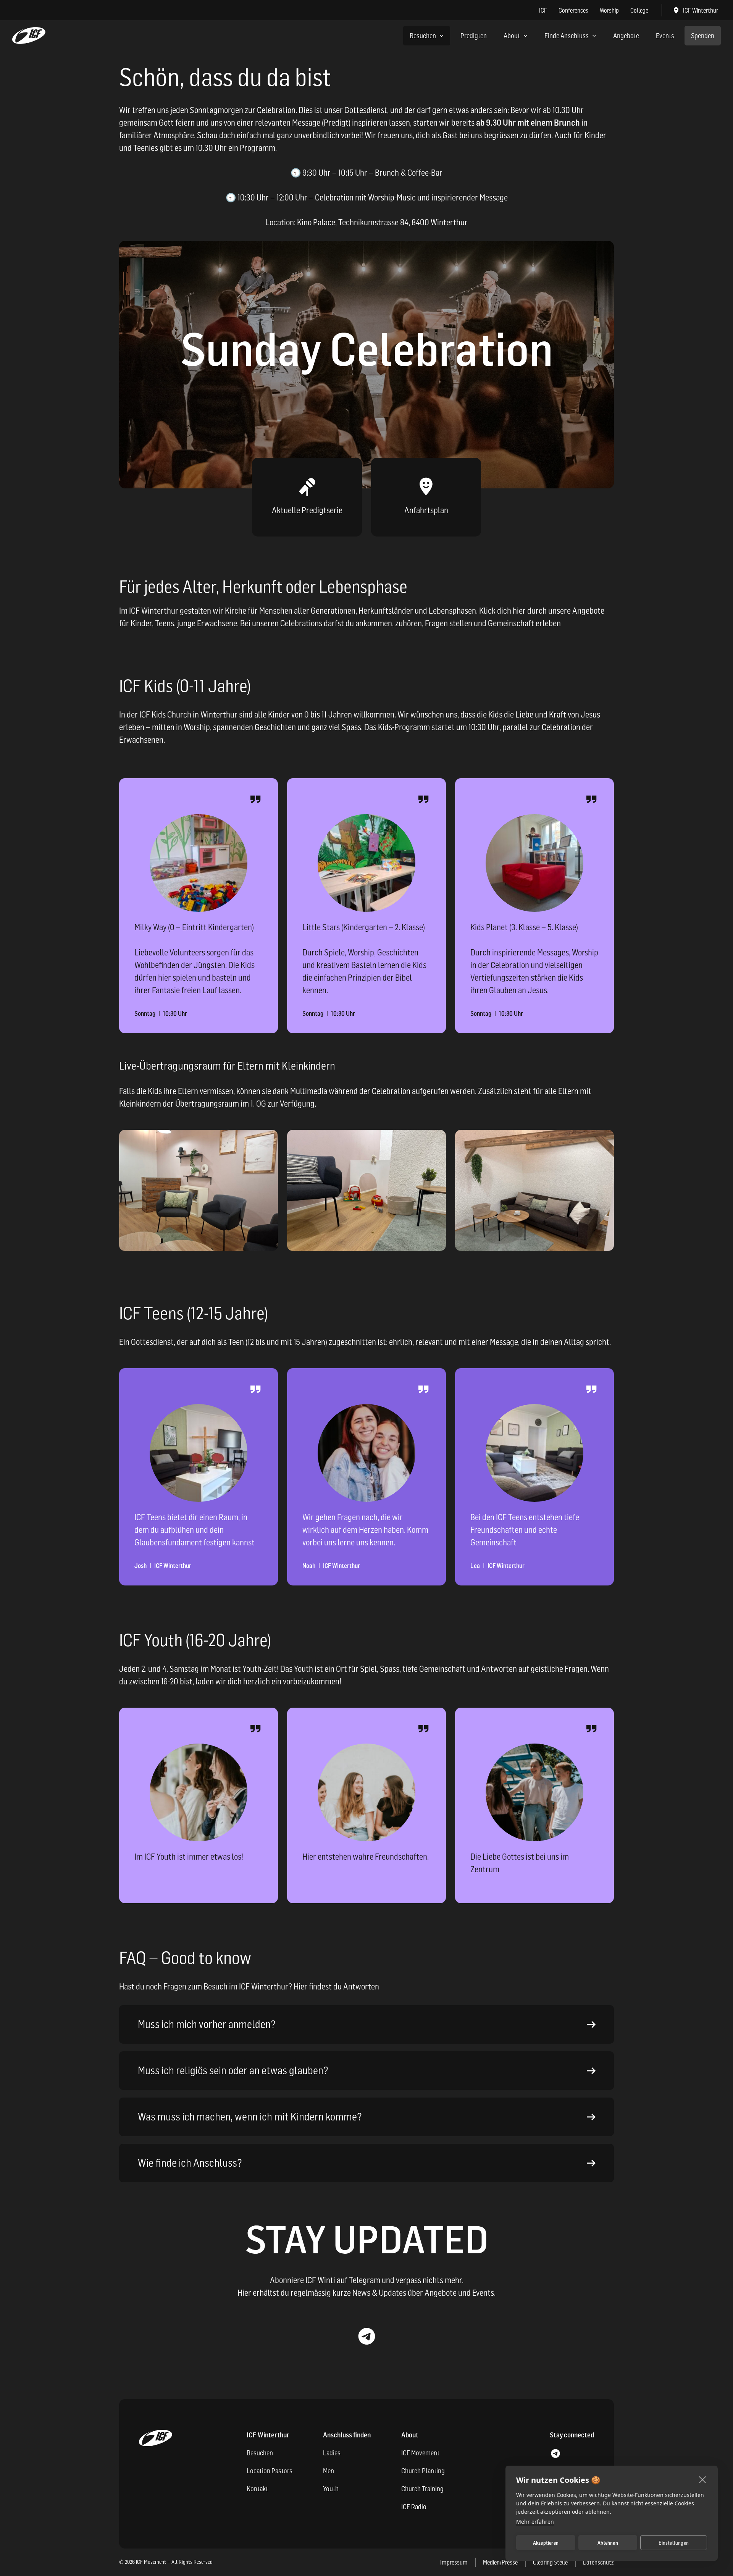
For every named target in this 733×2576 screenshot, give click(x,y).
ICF (543, 10)
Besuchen (423, 36)
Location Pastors (270, 2471)
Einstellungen (674, 2543)
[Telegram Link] (366, 2336)
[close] (703, 2479)
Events (665, 36)
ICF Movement (420, 2453)
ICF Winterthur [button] (701, 10)
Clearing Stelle (550, 2562)
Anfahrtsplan (426, 510)
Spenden (703, 36)
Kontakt (257, 2489)
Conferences (573, 10)
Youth (331, 2489)
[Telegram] (555, 2454)
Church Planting (423, 2471)
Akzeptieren (546, 2543)
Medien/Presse (500, 2562)
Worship (609, 10)
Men (329, 2471)
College (639, 10)
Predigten (474, 36)
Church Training (422, 2489)
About (512, 36)
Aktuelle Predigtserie (307, 510)
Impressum (454, 2562)
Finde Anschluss (567, 36)
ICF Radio (414, 2507)
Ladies (332, 2453)
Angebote (626, 36)
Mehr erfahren (535, 2522)
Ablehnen (608, 2543)
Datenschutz (598, 2562)
